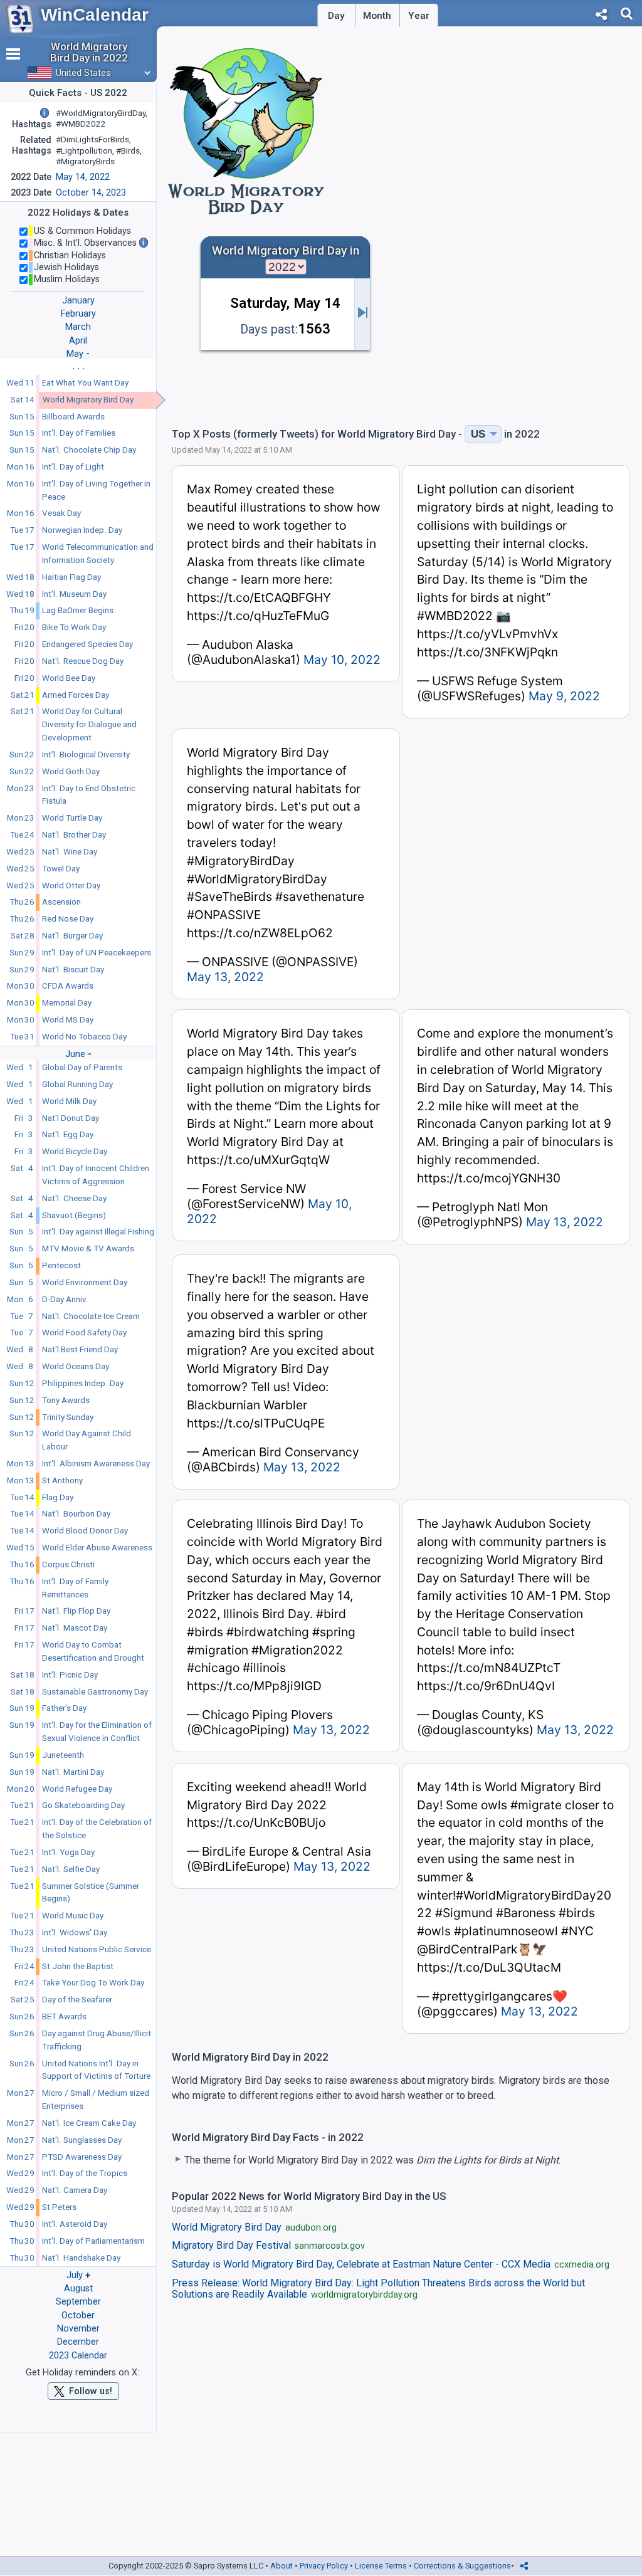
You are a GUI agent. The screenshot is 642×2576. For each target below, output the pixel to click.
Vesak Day (61, 513)
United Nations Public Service (97, 1949)
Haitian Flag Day (71, 577)
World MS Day (68, 1020)
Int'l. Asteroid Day (75, 2224)
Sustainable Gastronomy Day (95, 1692)
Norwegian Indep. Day (82, 530)
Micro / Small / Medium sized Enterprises (96, 2100)
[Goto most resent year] (362, 314)
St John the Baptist (78, 1966)
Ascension (61, 902)
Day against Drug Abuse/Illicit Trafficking (97, 2040)
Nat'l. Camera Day (75, 2190)
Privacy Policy (324, 2566)
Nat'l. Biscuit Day (73, 970)
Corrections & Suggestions (462, 2566)
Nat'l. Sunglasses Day (82, 2140)
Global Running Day (77, 1084)
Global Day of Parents (82, 1067)
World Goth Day (71, 771)
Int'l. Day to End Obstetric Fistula (89, 795)
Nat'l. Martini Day (73, 1772)
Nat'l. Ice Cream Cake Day (89, 2123)
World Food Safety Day (84, 1333)
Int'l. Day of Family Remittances (75, 1588)
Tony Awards (66, 1400)
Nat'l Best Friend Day (80, 1349)
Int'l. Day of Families (79, 433)
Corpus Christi (68, 1564)
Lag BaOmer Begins (78, 610)
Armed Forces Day (76, 695)
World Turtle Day (72, 818)
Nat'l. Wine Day (70, 852)
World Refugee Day (77, 1789)
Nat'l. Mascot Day (75, 1628)
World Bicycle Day (75, 1151)
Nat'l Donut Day (71, 1118)
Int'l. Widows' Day (75, 1932)
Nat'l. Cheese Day (74, 1198)
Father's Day (64, 1708)
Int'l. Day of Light (73, 467)
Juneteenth (63, 1755)
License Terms (381, 2566)
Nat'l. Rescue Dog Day (83, 661)
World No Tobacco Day (84, 1037)
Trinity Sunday (68, 1417)
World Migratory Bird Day (88, 400)
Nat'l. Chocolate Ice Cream (91, 1316)
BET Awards (64, 2016)
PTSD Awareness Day (82, 2157)
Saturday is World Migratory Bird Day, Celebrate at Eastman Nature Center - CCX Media (391, 2264)
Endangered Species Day (87, 644)
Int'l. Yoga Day (68, 1852)
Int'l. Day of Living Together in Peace (96, 490)
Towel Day (61, 869)
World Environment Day (85, 1282)
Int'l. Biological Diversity (86, 754)
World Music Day (73, 1916)
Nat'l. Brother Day (74, 835)
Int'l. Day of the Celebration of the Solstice (97, 1829)
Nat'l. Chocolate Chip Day (89, 450)
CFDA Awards (68, 986)
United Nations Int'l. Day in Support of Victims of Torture (96, 2070)
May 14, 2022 (83, 177)
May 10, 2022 (342, 660)
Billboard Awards (73, 417)
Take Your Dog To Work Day (93, 1983)
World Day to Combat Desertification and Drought (93, 1651)
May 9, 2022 (564, 696)
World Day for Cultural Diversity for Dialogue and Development (89, 724)
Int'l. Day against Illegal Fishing (98, 1232)
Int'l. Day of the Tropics (85, 2173)
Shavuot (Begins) (74, 1215)
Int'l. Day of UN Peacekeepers (97, 953)
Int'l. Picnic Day (70, 1675)
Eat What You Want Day (85, 383)
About (282, 2566)
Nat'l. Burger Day (72, 936)
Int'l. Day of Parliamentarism (93, 2241)
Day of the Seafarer (77, 2000)
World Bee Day (69, 678)
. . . (78, 366)
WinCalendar (95, 15)
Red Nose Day (68, 919)
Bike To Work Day (74, 627)
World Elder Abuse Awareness (97, 1548)
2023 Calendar (78, 2356)
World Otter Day (71, 886)
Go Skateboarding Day (83, 1805)
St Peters (59, 2207)
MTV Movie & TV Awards (88, 1249)
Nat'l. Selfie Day (71, 1869)
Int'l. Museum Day (74, 594)
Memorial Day (67, 1003)
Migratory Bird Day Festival (268, 2246)
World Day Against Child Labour (87, 1440)
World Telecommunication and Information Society (98, 554)
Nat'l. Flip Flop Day (76, 1611)
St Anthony (62, 1480)
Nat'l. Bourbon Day (76, 1514)
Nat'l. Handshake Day (81, 2258)
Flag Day (58, 1497)
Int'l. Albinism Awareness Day (96, 1464)
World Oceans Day (76, 1366)
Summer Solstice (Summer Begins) (91, 1893)
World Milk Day (69, 1101)
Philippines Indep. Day (83, 1383)
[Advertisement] (528, 326)
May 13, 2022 (225, 977)
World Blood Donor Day (85, 1531)
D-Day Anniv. (65, 1299)
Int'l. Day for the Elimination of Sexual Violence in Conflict (97, 1732)
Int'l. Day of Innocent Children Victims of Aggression (96, 1175)
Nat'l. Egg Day (68, 1134)
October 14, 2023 (91, 193)
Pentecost (61, 1265)
